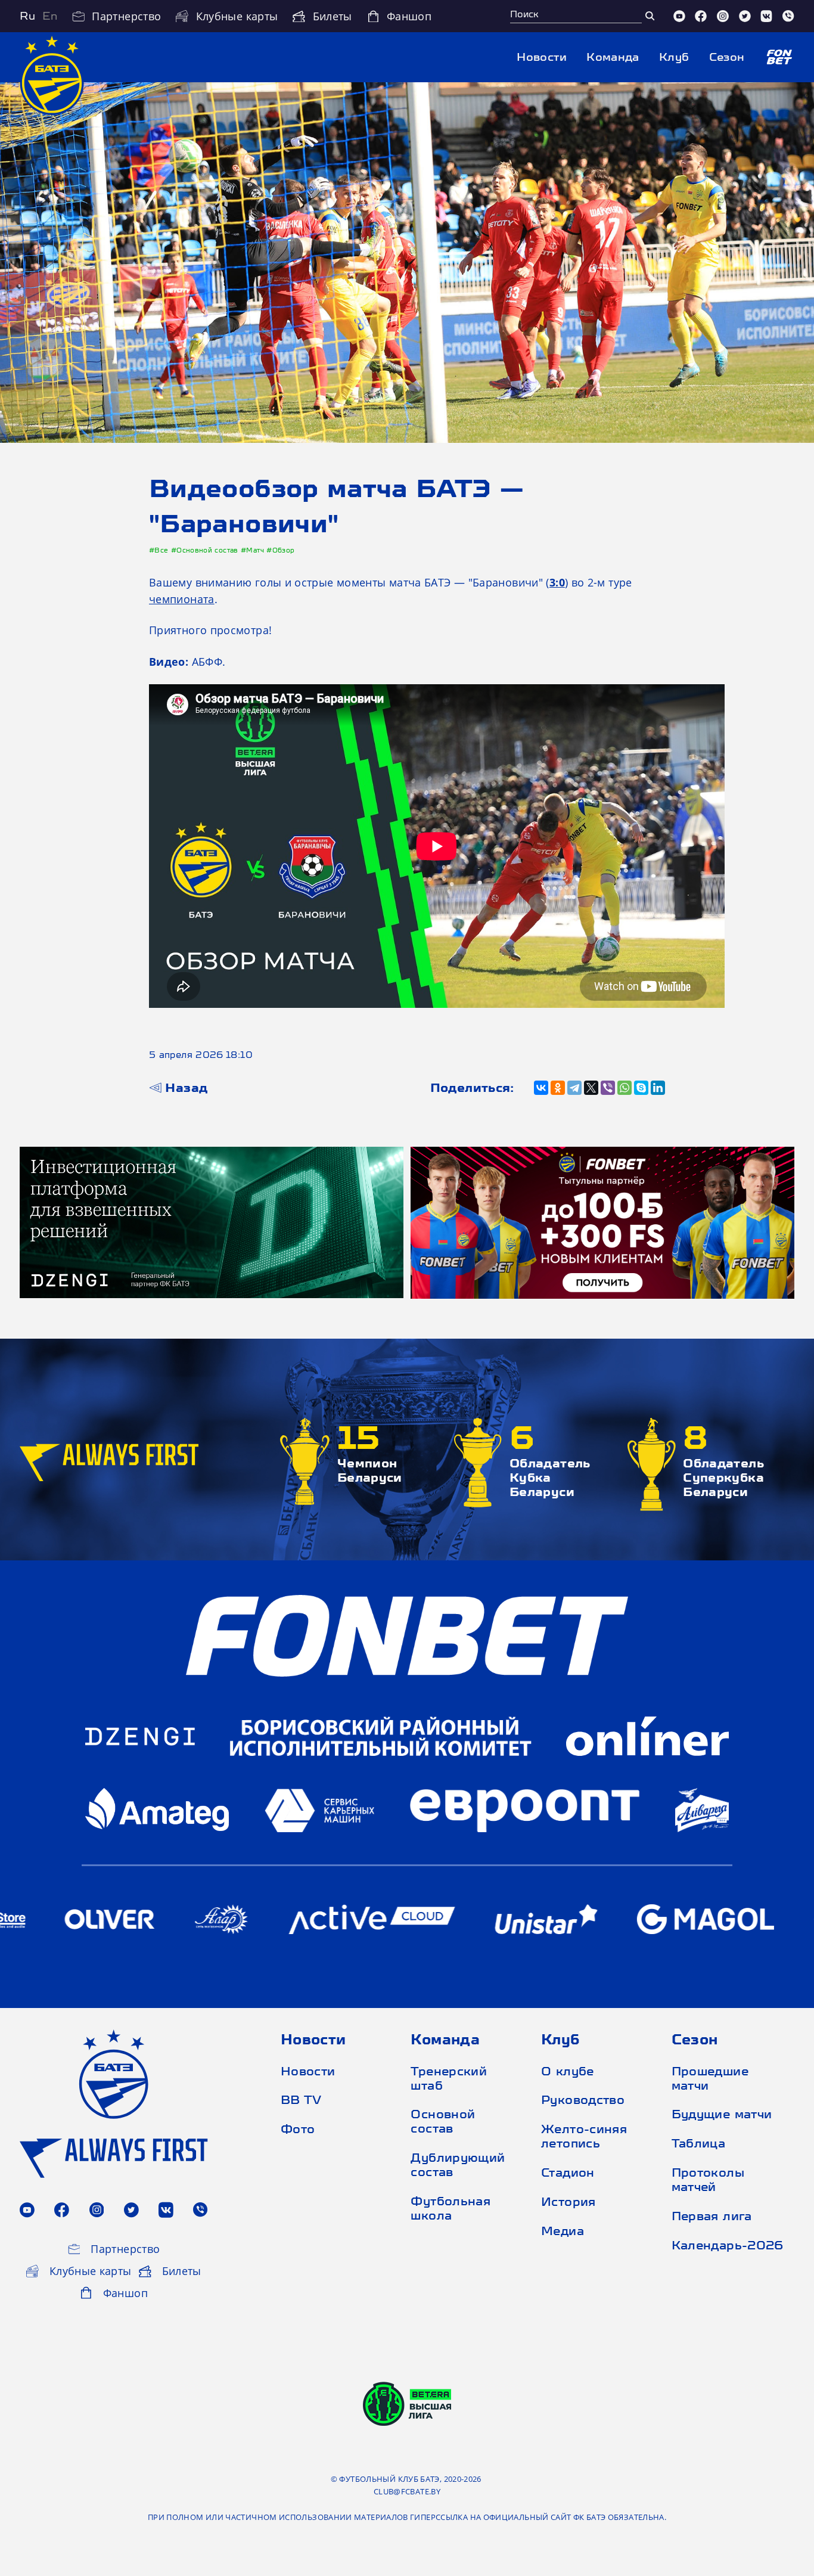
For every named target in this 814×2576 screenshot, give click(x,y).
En (50, 16)
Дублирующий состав (458, 2164)
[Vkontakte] (766, 16)
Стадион (568, 2172)
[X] (591, 1088)
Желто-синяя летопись (584, 2136)
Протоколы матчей (708, 2179)
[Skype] (641, 1088)
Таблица (699, 2143)
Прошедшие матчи (710, 2078)
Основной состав (443, 2121)
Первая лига (712, 2216)
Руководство (583, 2099)
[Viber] (788, 16)
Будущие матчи (722, 2114)
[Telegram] (574, 1088)
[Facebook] (701, 16)
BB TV (301, 2099)
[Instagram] (723, 16)
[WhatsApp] (625, 1088)
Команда (613, 57)
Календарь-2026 (726, 2245)
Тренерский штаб (449, 2078)
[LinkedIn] (658, 1088)
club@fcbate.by (407, 2491)
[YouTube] (679, 16)
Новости (542, 57)
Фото (298, 2129)
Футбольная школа (451, 2208)
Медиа (563, 2231)
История (568, 2201)
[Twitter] (745, 16)
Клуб (674, 57)
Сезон (727, 57)
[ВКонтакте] (541, 1088)
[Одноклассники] (558, 1088)
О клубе (568, 2071)
